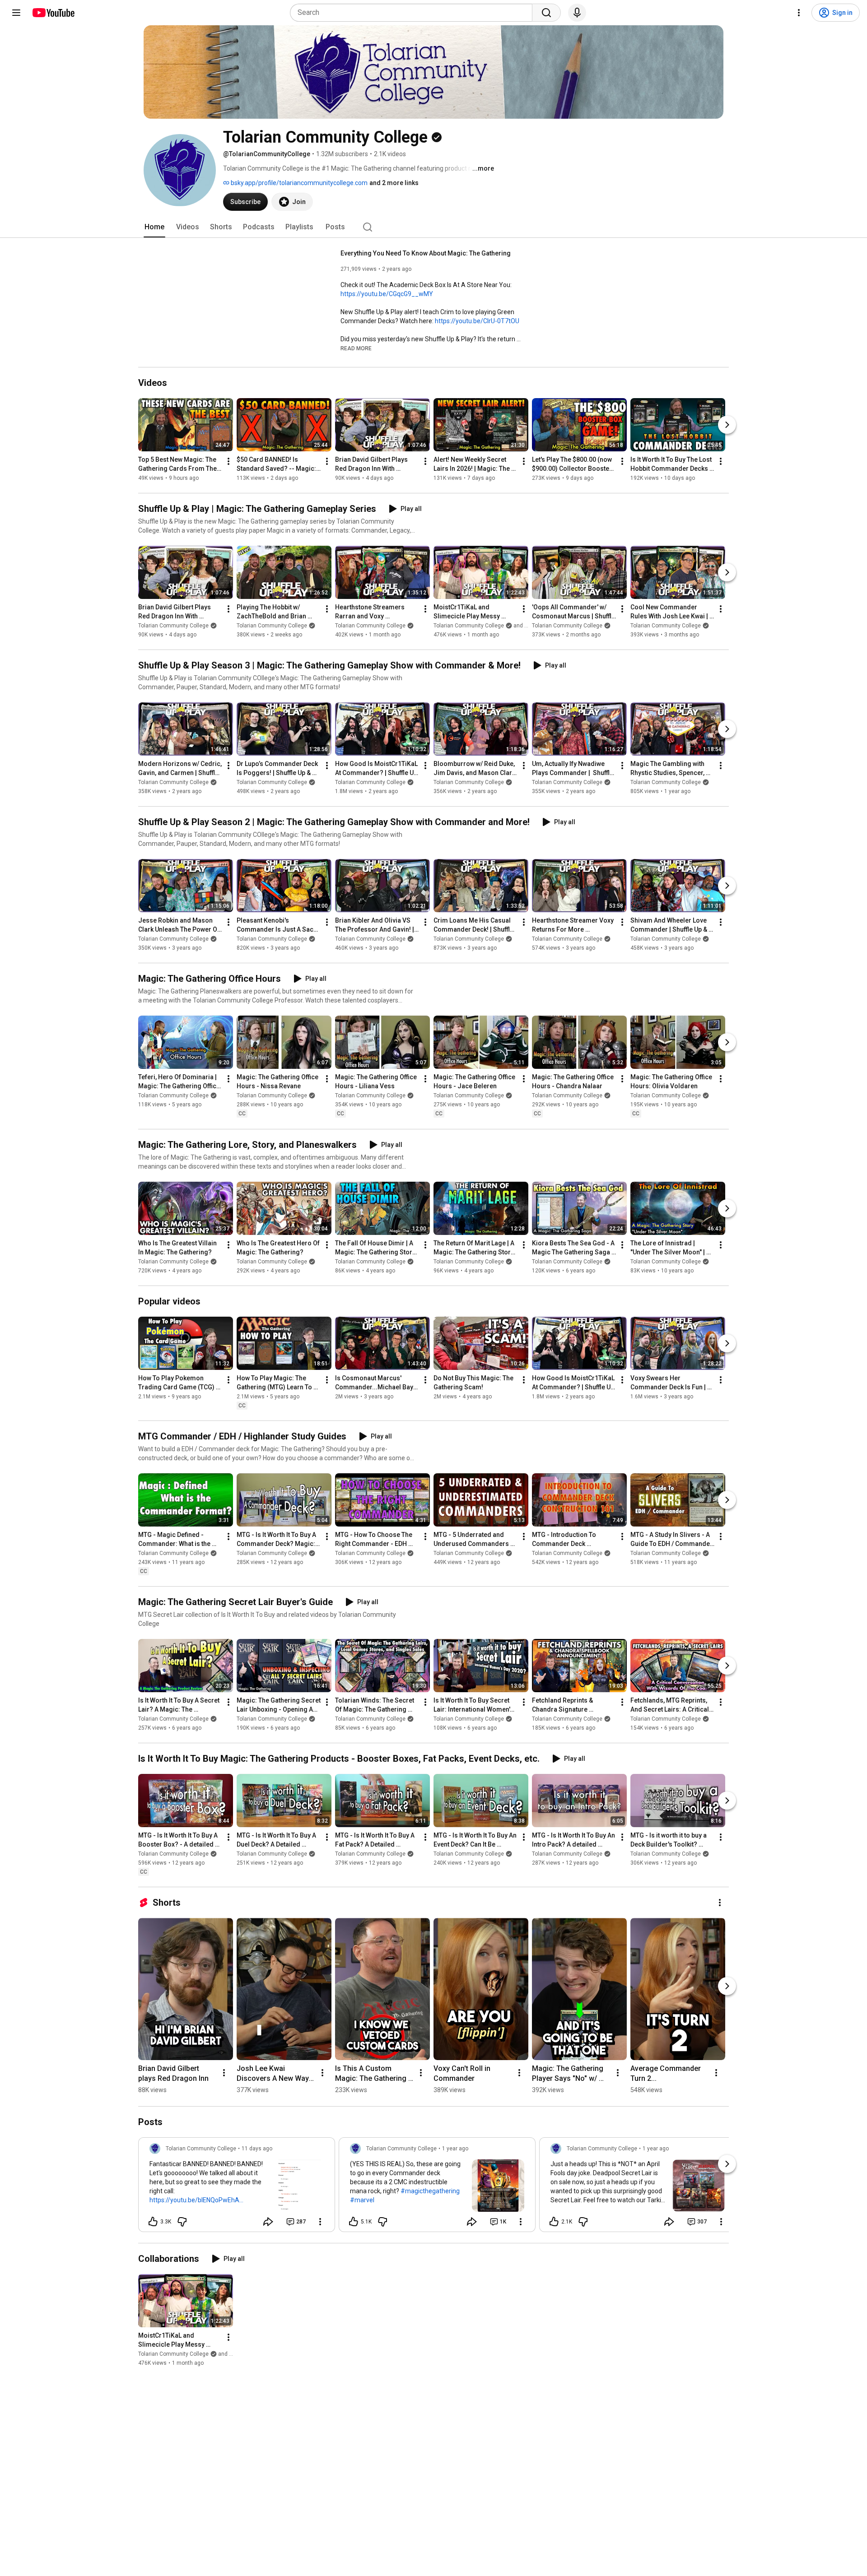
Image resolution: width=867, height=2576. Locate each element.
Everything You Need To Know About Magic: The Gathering (426, 253)
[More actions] (228, 461)
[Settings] (799, 13)
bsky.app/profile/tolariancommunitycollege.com (298, 183)
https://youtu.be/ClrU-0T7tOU (477, 321)
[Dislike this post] (182, 2222)
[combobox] (414, 13)
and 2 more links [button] (394, 183)
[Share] (268, 2222)
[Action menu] (320, 2222)
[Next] (727, 425)
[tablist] (433, 227)
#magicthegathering (430, 2191)
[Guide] (16, 13)
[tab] (154, 227)
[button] (356, 348)
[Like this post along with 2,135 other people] (554, 2222)
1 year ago (455, 2149)
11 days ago (257, 2149)
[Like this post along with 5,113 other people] (354, 2222)
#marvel (362, 2200)
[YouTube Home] (53, 13)
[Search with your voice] (577, 13)
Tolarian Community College (173, 626)
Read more (356, 348)
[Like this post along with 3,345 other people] (153, 2222)
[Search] (546, 13)
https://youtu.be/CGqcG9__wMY (387, 294)
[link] (237, 2187)
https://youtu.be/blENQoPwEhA (194, 2200)
